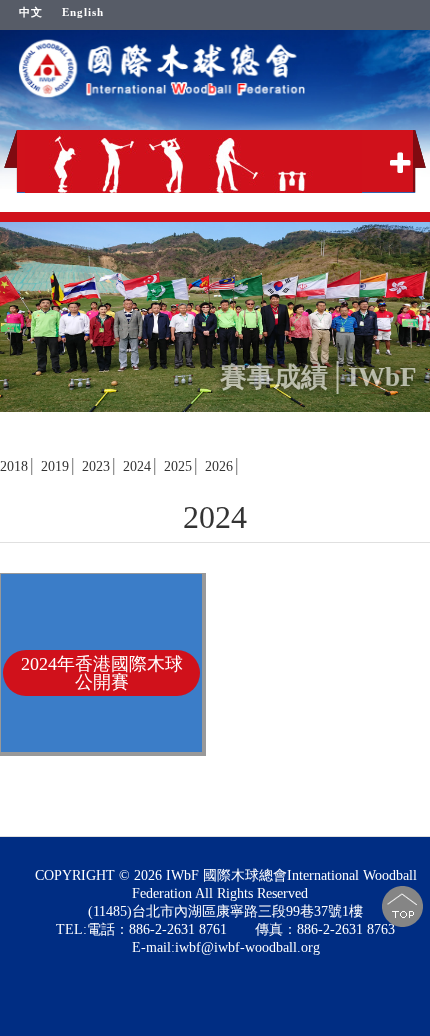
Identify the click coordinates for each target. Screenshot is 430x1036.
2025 (178, 466)
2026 (219, 466)
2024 (137, 466)
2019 (55, 466)
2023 (96, 466)
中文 (31, 12)
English (83, 12)
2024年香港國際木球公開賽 (102, 673)
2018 (14, 466)
